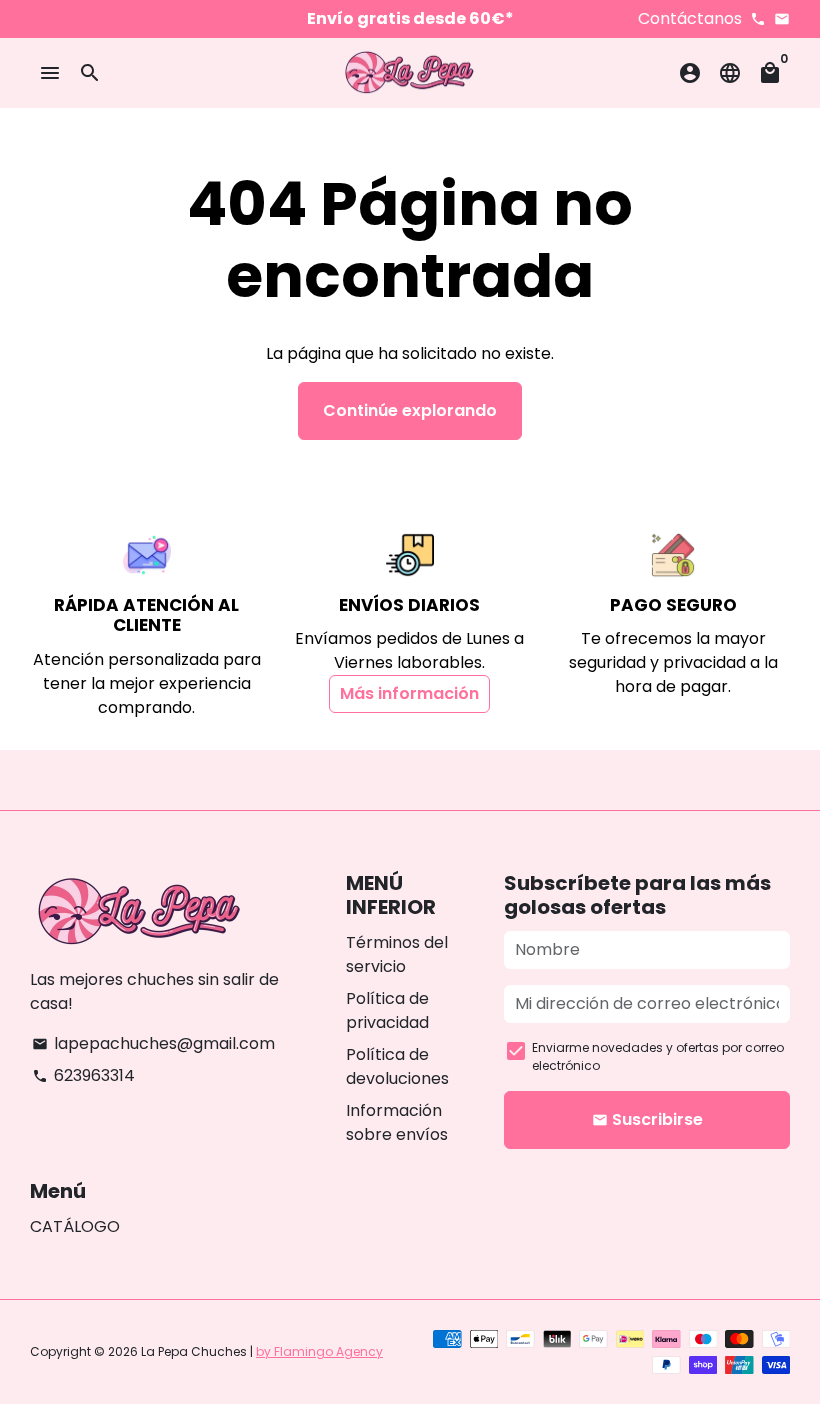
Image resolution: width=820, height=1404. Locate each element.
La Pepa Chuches (194, 1351)
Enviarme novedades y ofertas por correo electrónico (658, 1056)
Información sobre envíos (397, 1122)
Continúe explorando (410, 410)
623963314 (83, 1075)
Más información (409, 693)
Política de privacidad (387, 1010)
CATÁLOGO (75, 1226)
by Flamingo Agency (319, 1351)
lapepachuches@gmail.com (153, 1043)
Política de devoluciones (397, 1066)
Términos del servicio (397, 954)
